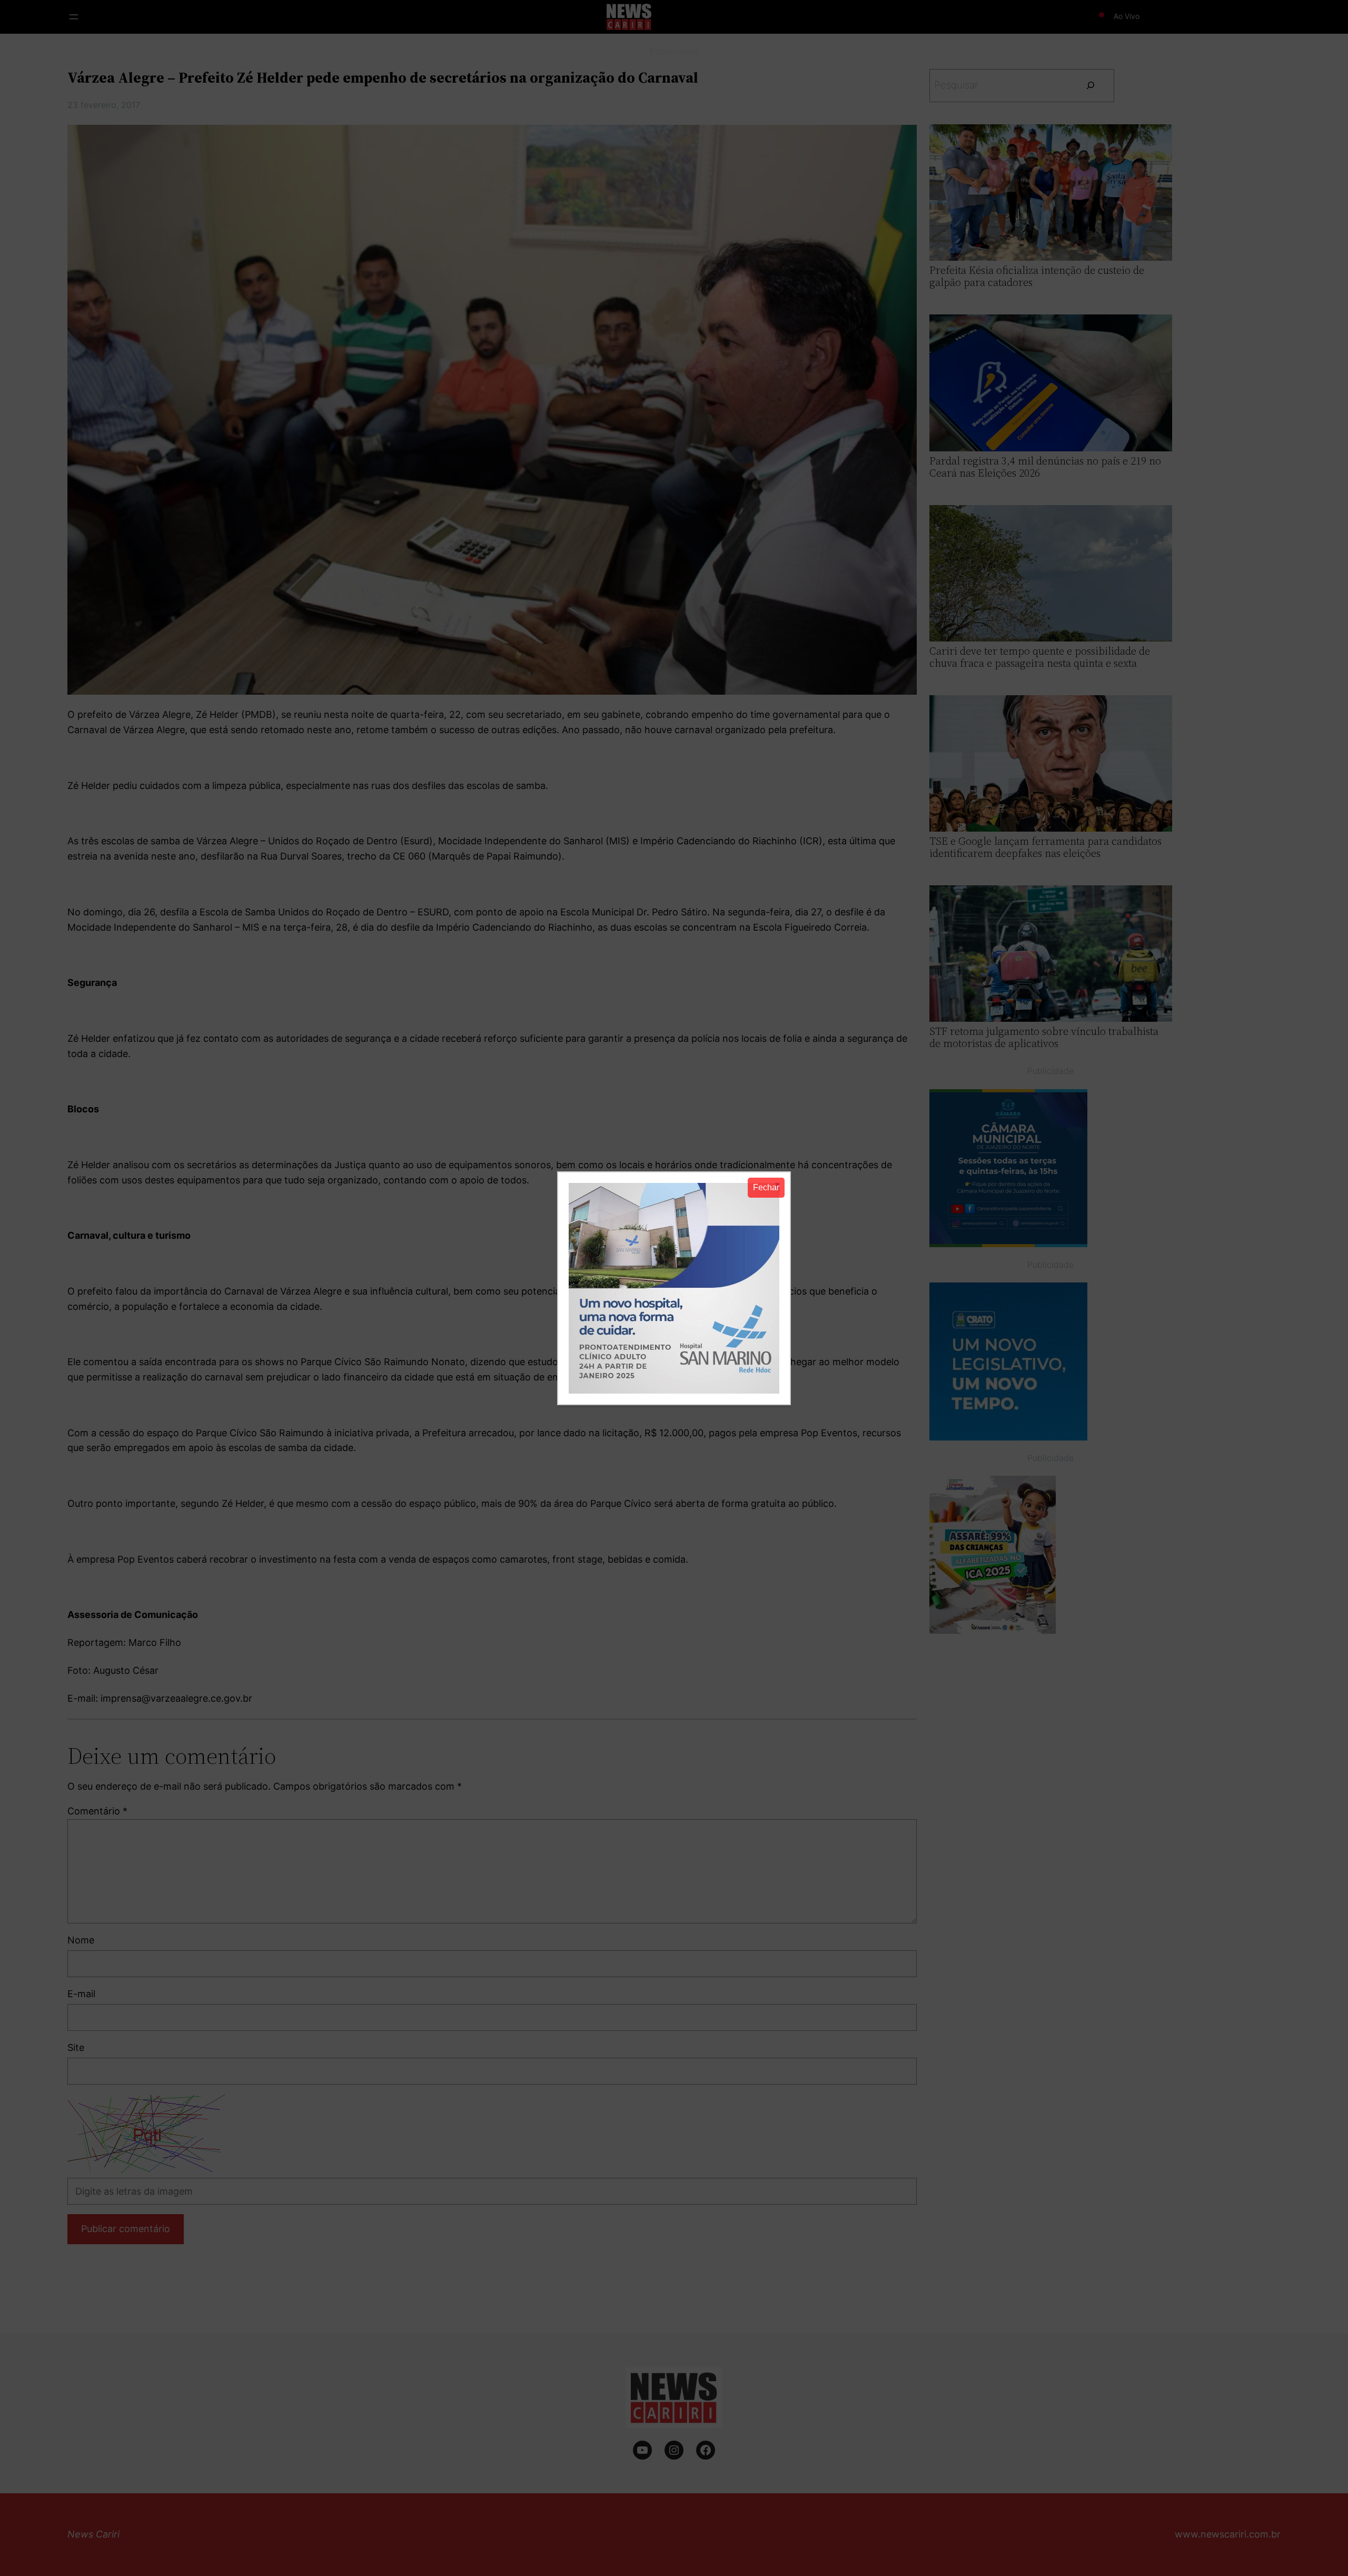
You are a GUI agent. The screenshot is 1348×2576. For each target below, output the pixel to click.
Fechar (766, 1187)
